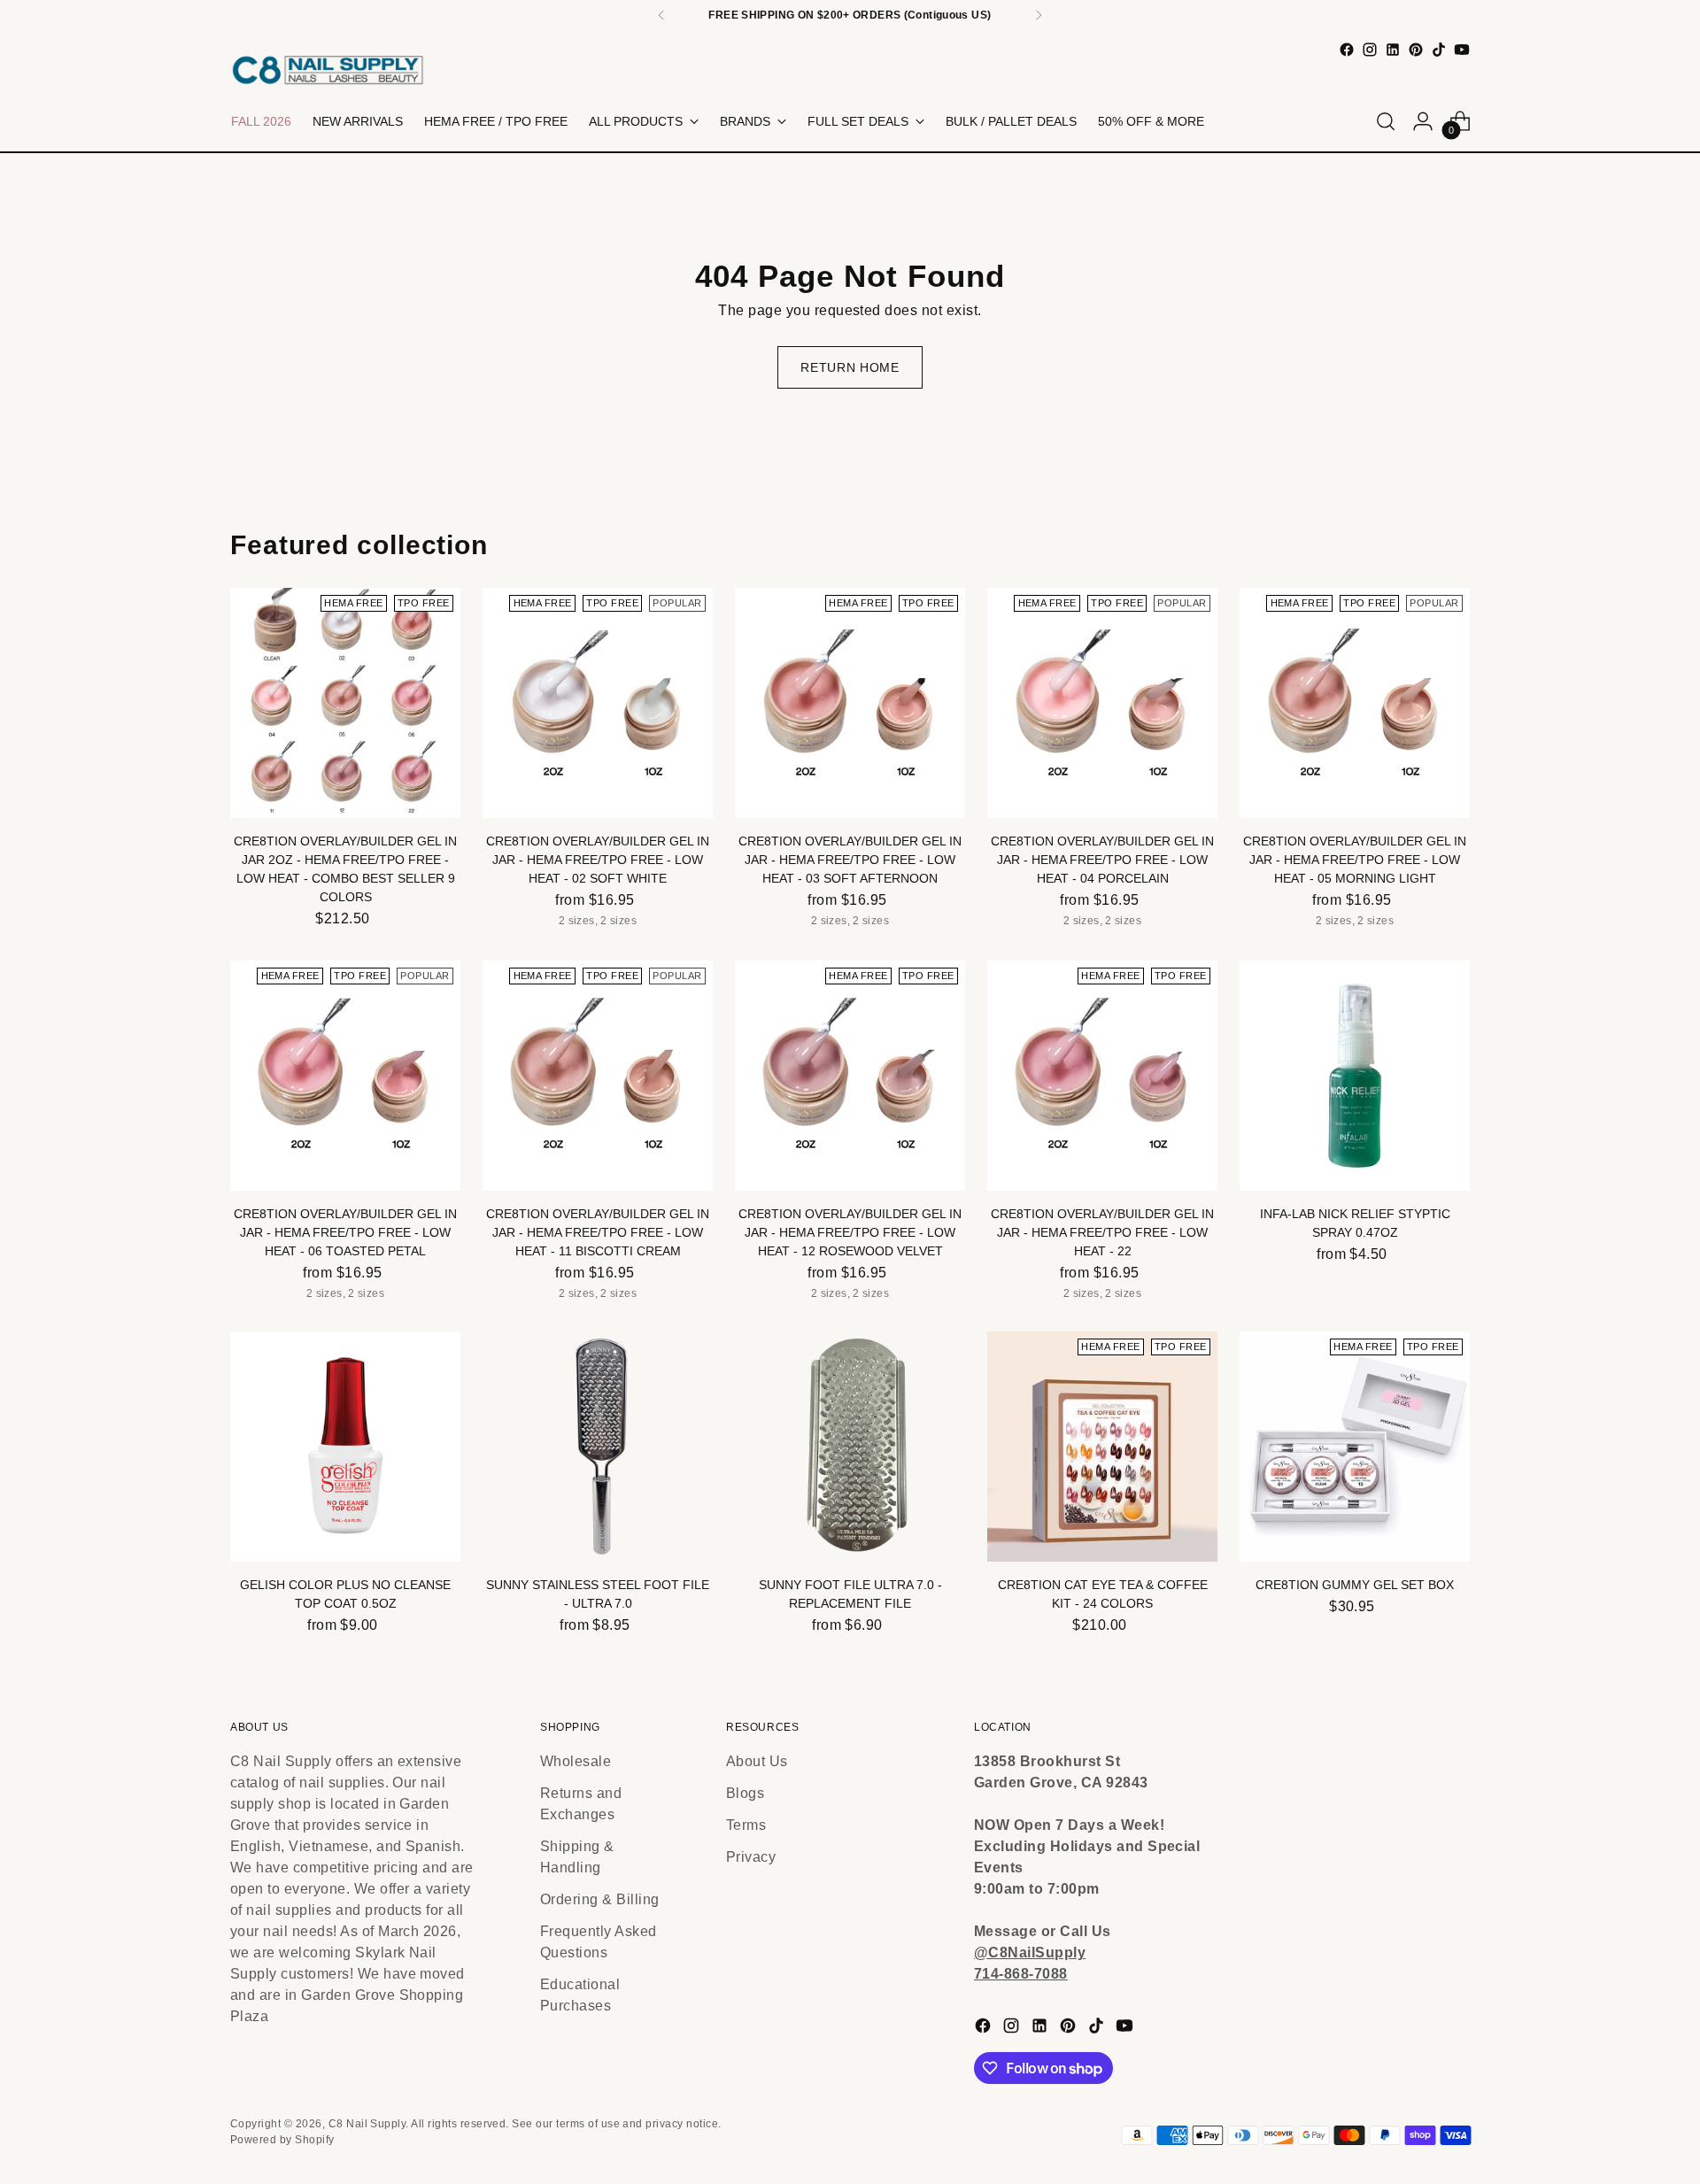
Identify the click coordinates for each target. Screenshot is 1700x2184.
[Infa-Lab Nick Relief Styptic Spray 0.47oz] (1355, 1076)
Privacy (751, 1857)
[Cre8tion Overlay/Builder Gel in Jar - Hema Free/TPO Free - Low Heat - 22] (1102, 1076)
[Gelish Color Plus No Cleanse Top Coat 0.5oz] (345, 1447)
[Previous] (661, 15)
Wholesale (576, 1761)
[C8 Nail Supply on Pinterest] (1416, 50)
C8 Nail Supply (367, 2124)
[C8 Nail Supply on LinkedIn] (1393, 50)
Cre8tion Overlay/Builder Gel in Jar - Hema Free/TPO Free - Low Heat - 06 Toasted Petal (345, 1232)
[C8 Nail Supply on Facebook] (1347, 50)
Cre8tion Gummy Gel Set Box (1355, 1585)
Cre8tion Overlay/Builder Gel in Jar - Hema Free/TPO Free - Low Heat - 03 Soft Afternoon (850, 860)
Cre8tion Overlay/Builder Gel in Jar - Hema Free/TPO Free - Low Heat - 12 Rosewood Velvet (850, 1232)
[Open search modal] (1386, 121)
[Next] (1039, 15)
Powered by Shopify (282, 2140)
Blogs (745, 1793)
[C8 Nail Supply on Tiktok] (1439, 50)
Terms (746, 1825)
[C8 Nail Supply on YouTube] (1462, 50)
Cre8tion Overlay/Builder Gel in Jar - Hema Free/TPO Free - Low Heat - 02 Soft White (598, 860)
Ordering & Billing (600, 1899)
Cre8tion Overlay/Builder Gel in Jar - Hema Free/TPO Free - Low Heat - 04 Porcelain (1102, 860)
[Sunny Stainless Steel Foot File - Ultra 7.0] (598, 1447)
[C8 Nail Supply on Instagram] (1370, 50)
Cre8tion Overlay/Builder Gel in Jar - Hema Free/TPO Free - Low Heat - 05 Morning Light (1355, 860)
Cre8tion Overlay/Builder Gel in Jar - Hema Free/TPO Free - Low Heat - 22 (1102, 1232)
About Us (757, 1761)
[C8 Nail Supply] (328, 69)
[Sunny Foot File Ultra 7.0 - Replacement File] (850, 1447)
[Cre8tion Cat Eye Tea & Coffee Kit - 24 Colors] (1102, 1447)
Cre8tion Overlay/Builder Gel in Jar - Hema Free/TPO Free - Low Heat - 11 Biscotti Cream (598, 1232)
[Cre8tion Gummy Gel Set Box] (1355, 1447)
